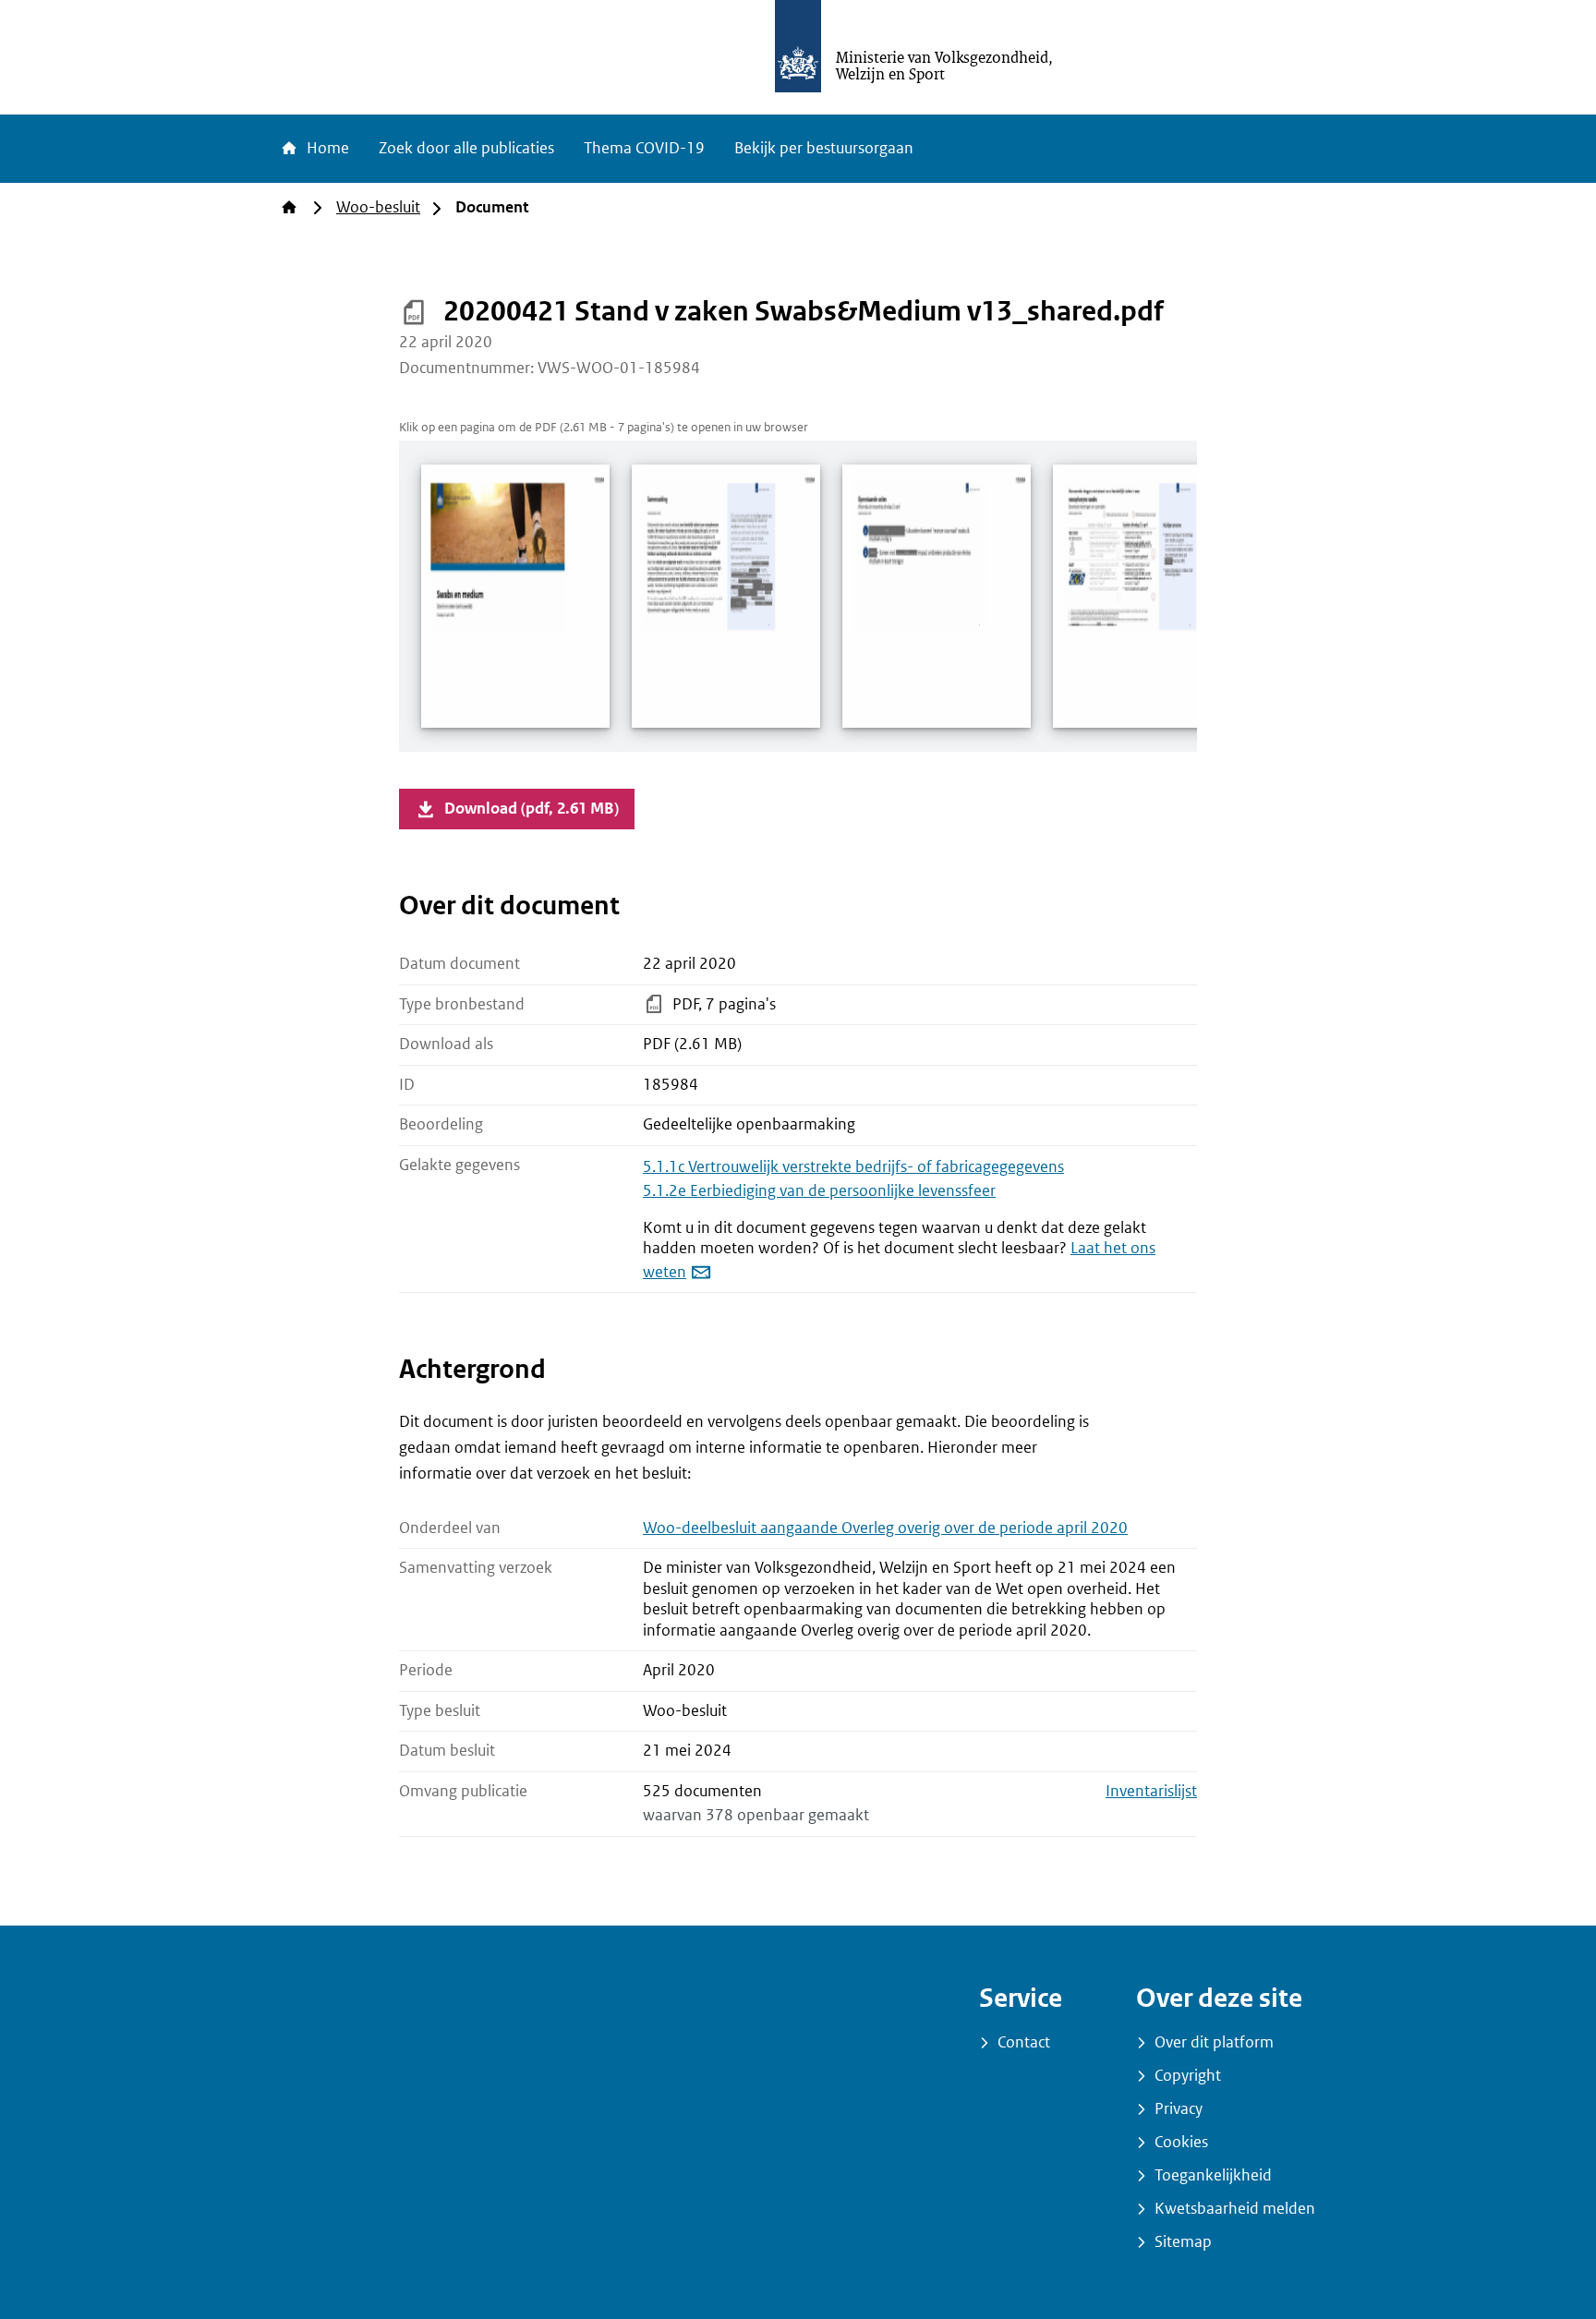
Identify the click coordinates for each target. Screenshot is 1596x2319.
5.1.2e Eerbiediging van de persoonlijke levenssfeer (819, 1191)
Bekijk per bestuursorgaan (824, 148)
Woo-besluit (378, 207)
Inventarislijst (1151, 1791)
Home (326, 148)
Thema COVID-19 (644, 148)
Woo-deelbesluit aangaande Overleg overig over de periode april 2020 (885, 1528)
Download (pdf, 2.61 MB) (532, 809)
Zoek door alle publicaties (466, 148)
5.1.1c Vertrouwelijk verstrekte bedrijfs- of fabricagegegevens (853, 1167)
